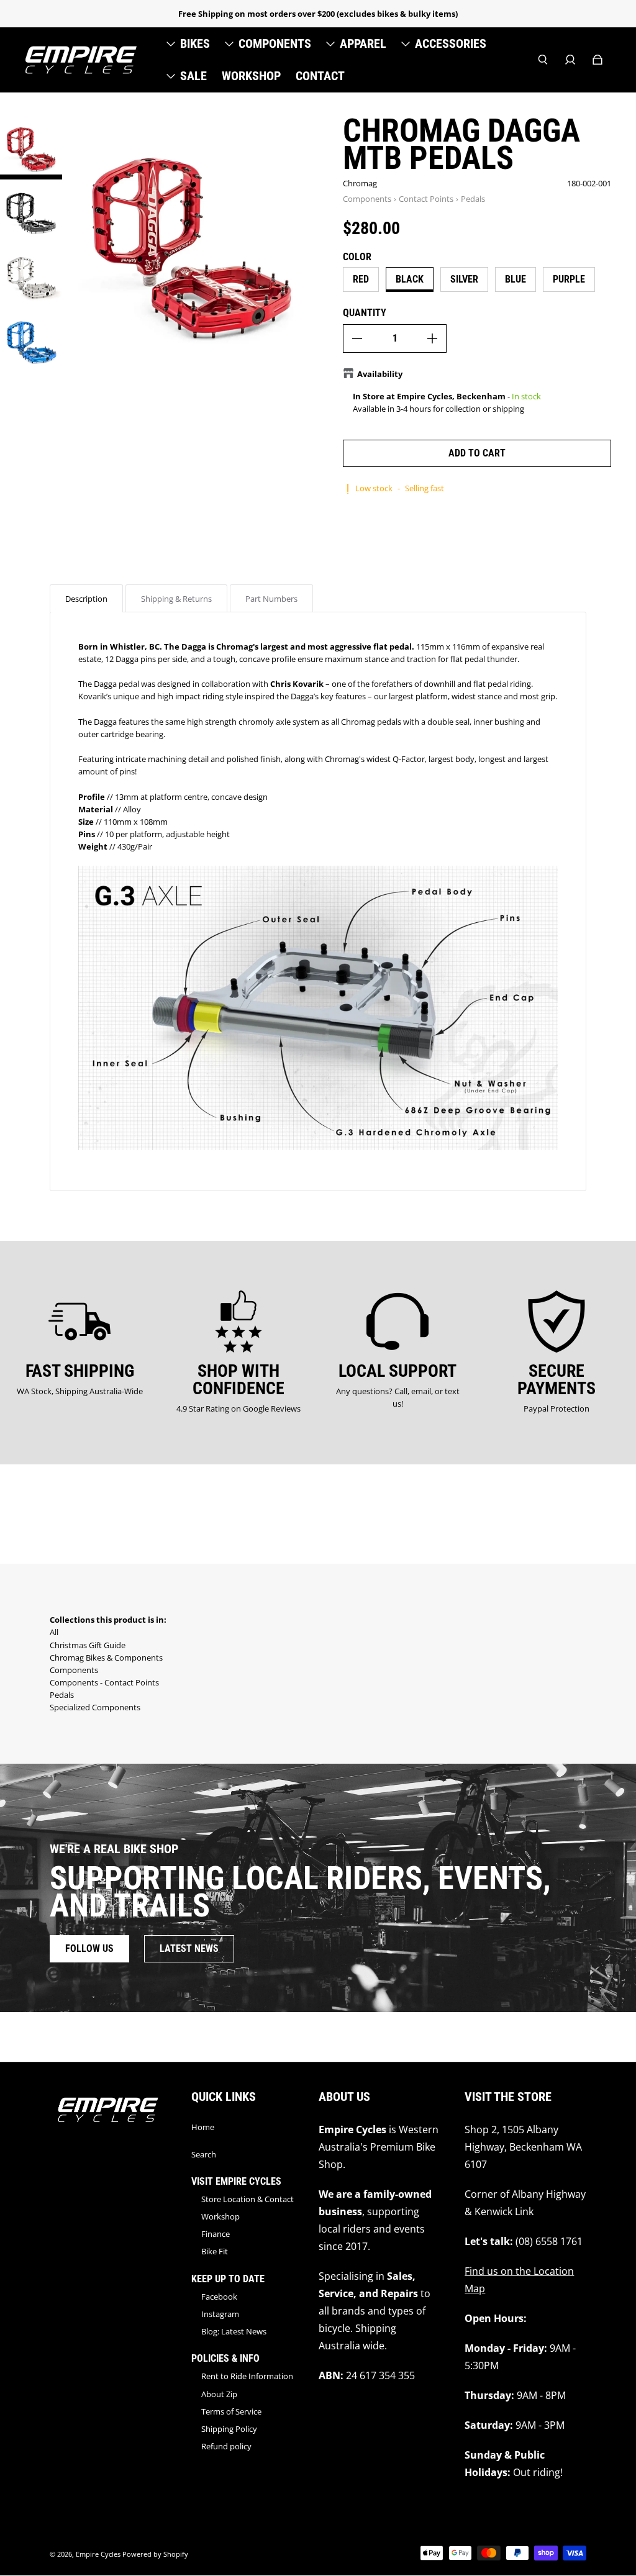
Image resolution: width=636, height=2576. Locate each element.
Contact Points (426, 199)
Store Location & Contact (248, 2199)
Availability (380, 374)
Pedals (473, 199)
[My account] (570, 60)
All (54, 1632)
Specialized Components (95, 1707)
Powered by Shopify (155, 2554)
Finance (216, 2234)
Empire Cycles (98, 2554)
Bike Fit (215, 2251)
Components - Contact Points (104, 1682)
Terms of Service (231, 2411)
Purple (569, 279)
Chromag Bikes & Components (106, 1658)
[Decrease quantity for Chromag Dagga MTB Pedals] (357, 338)
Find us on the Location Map (519, 2280)
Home (203, 2127)
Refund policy (226, 2446)
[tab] (86, 598)
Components (367, 199)
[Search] (543, 60)
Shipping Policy (229, 2429)
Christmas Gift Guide (88, 1645)
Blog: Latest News (234, 2331)
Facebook (219, 2297)
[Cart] (597, 60)
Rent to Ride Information (247, 2376)
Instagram (220, 2314)
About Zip (219, 2394)
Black (410, 279)
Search (204, 2154)
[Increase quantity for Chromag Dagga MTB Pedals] (432, 338)
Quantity (365, 313)
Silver (464, 279)
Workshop (220, 2216)
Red (361, 279)
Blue (516, 279)
